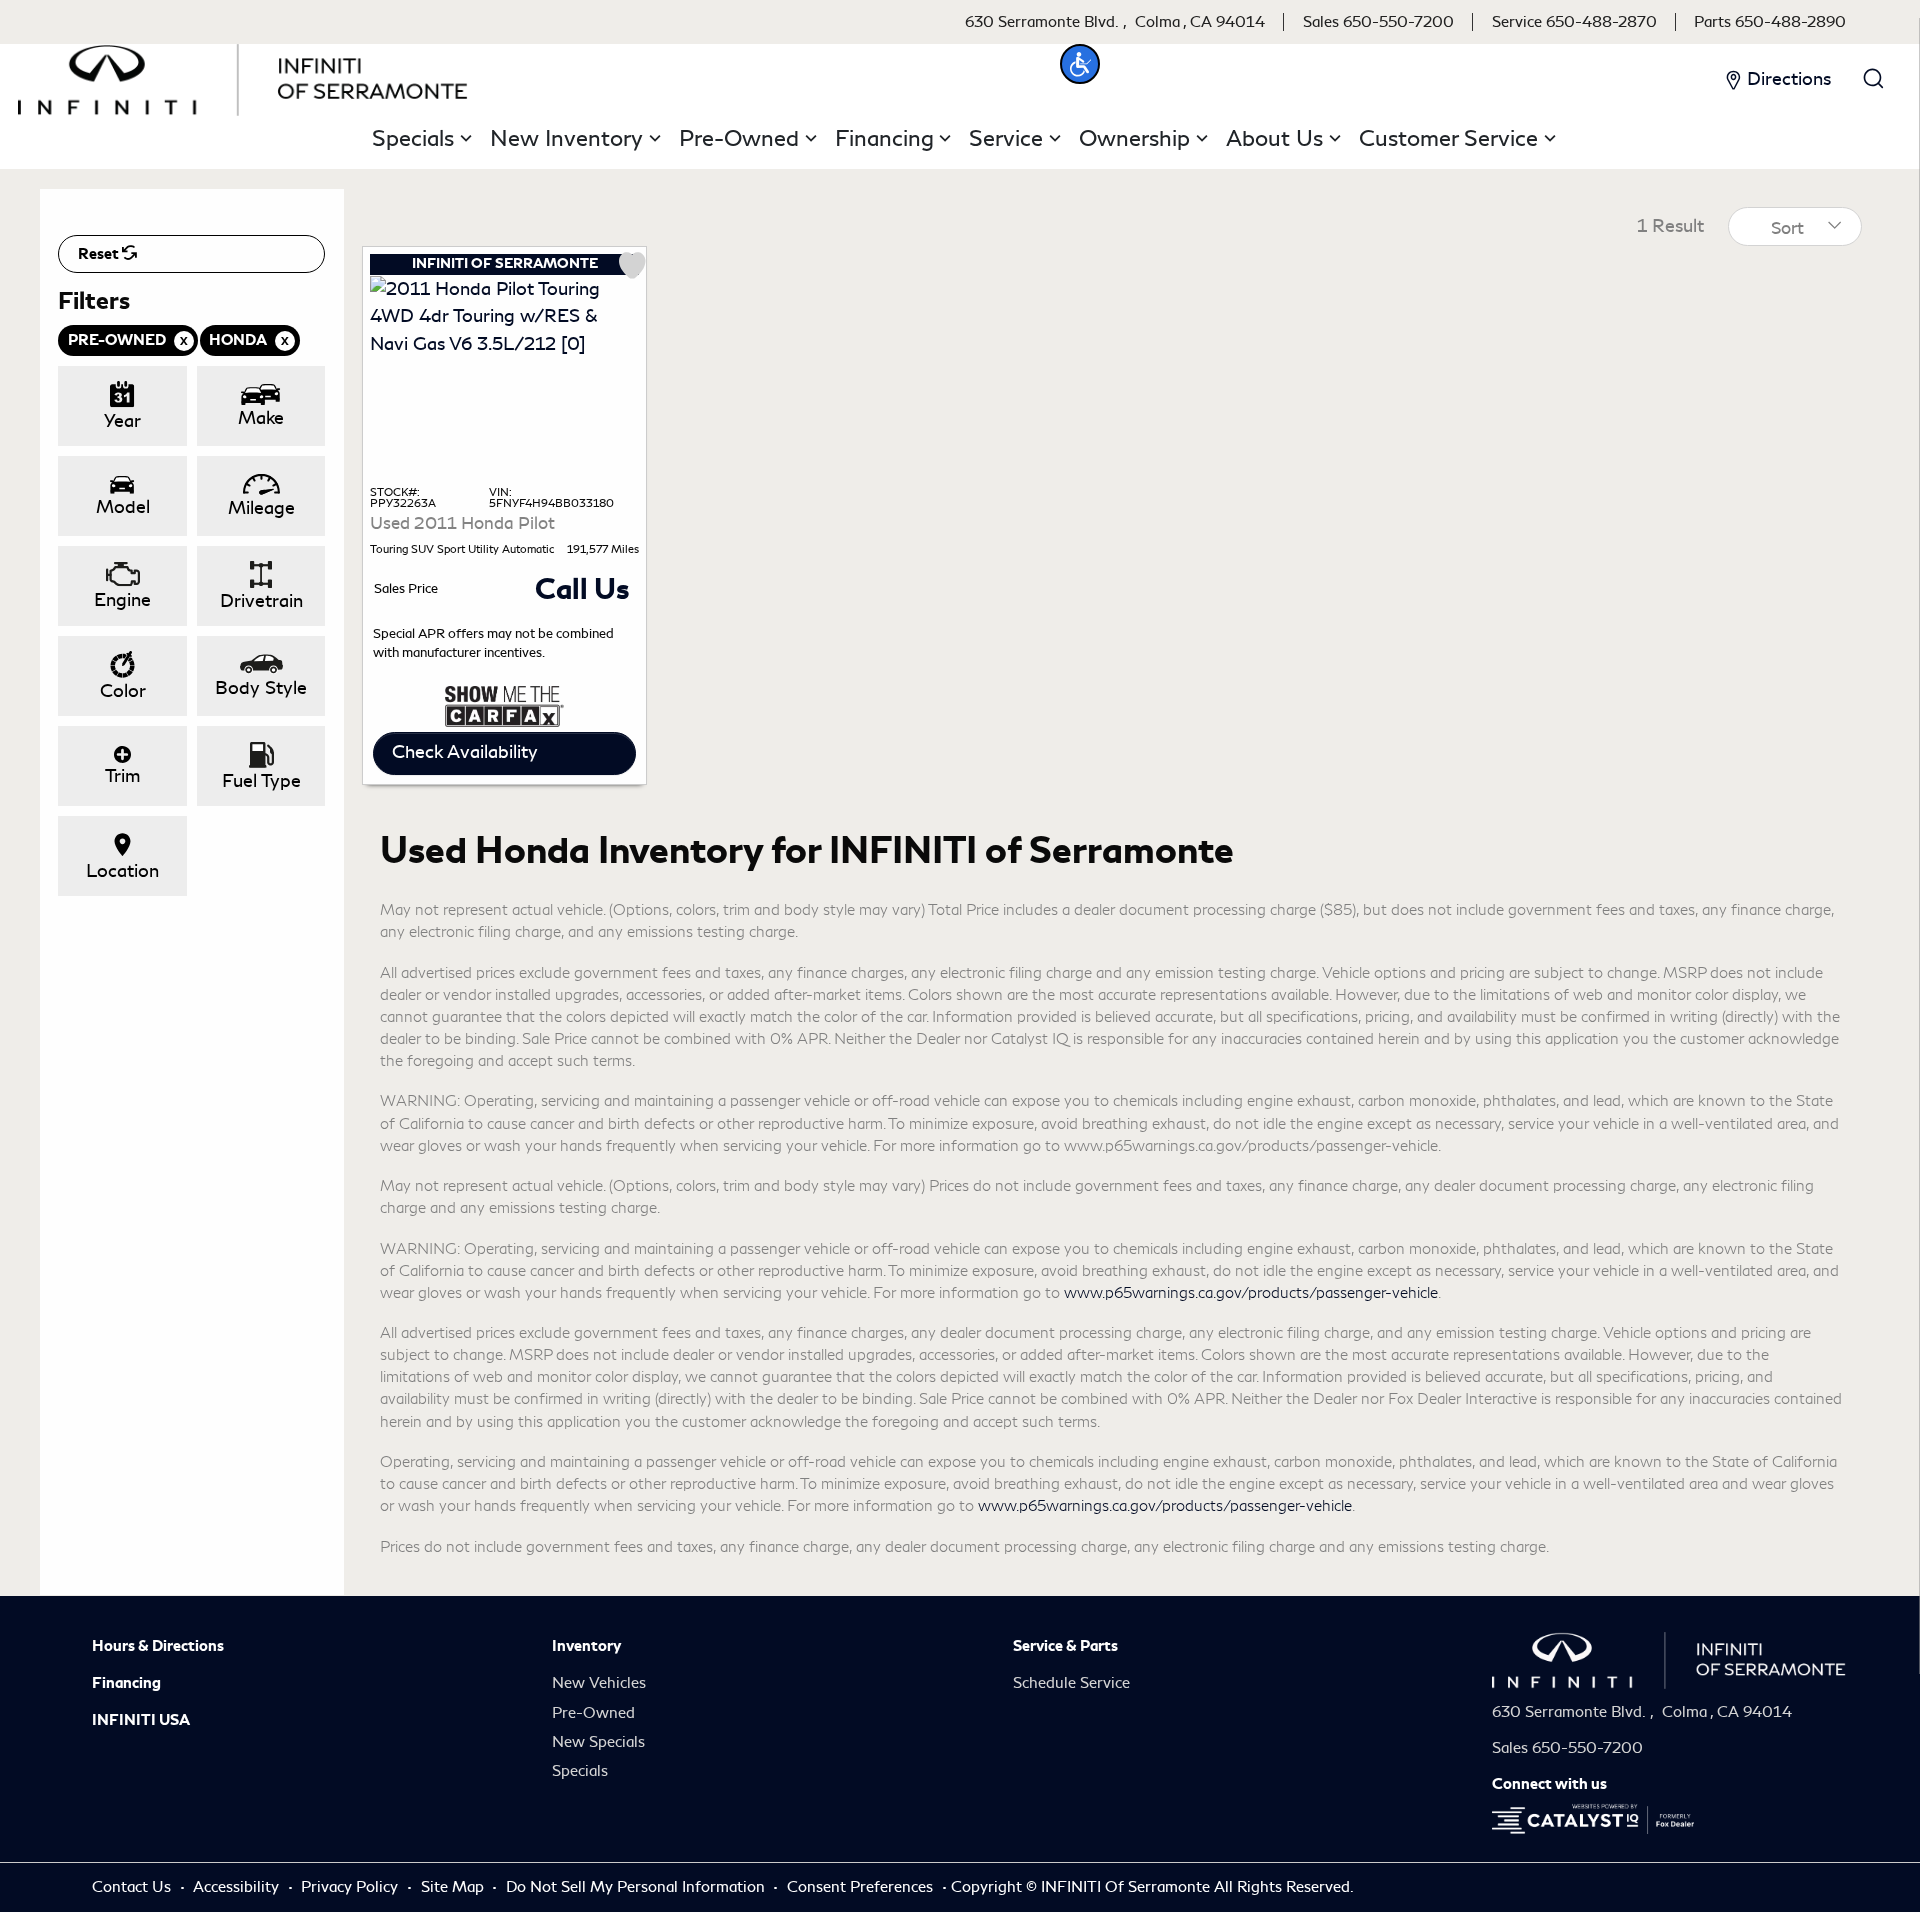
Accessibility (238, 1887)
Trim (122, 776)
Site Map (454, 1887)
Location (122, 871)
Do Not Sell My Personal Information (637, 1887)
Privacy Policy (351, 1887)
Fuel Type (261, 781)
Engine (122, 600)
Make (261, 418)
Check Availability (465, 752)
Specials (580, 1771)
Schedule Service (1071, 1683)
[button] (1080, 64)
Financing (126, 1683)
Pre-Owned (593, 1713)
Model (123, 507)
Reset (100, 254)
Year (122, 421)
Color (123, 691)
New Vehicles (599, 1683)
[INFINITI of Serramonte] (243, 76)
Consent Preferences (860, 1887)
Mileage (261, 508)
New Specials (598, 1742)
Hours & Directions (158, 1646)
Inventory (586, 1646)
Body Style (261, 688)
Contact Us (133, 1887)
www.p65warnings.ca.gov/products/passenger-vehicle (1251, 1293)
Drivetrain (261, 601)
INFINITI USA (141, 1720)
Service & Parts (1065, 1646)
